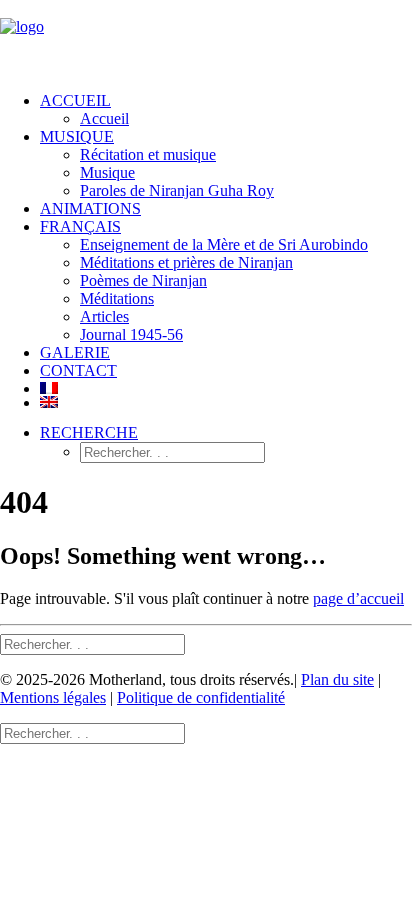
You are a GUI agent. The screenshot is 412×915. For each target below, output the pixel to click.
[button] (89, 432)
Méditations (117, 298)
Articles (104, 316)
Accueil (75, 100)
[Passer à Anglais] (226, 402)
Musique (107, 172)
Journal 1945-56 (131, 334)
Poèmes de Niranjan (143, 280)
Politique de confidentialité (201, 697)
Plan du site (337, 679)
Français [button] (80, 226)
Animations (90, 208)
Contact (78, 370)
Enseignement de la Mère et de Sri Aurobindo (224, 244)
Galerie (75, 352)
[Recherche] (92, 643)
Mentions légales (53, 697)
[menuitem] (226, 110)
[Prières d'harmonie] (206, 38)
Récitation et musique (148, 154)
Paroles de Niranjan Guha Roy (177, 190)
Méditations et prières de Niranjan (186, 262)
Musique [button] (77, 136)
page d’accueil (358, 598)
